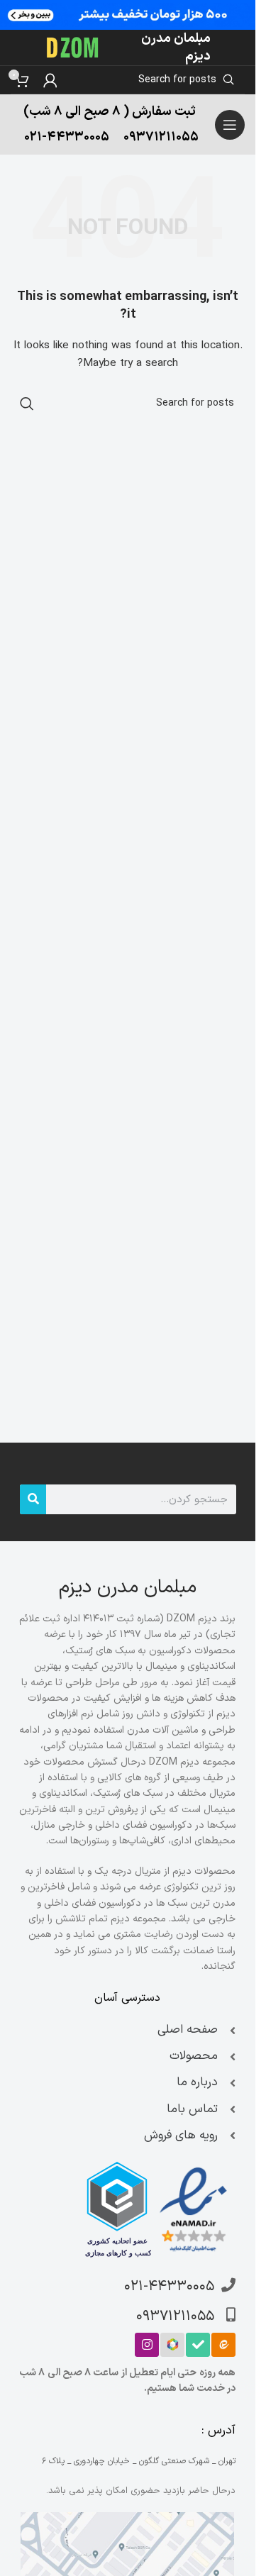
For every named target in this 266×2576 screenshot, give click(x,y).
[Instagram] (147, 2345)
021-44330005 (67, 137)
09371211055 (161, 137)
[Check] (198, 2345)
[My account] (50, 80)
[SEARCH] (27, 404)
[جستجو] (33, 1499)
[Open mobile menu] (230, 125)
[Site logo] (73, 47)
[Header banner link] (128, 15)
